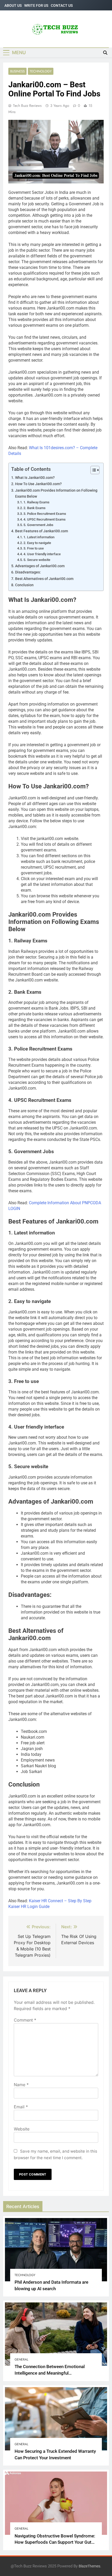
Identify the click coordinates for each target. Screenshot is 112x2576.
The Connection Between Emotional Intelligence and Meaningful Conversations (50, 2373)
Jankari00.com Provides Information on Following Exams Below (56, 493)
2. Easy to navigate (37, 543)
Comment (25, 2020)
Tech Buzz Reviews (27, 106)
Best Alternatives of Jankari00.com (44, 579)
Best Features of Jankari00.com (42, 531)
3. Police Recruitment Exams (45, 514)
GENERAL (21, 2359)
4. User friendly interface (42, 554)
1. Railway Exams (36, 502)
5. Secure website (37, 560)
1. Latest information (39, 537)
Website (22, 2129)
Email (21, 2107)
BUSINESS (17, 71)
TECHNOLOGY (41, 71)
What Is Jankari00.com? (35, 478)
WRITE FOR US (36, 5)
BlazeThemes (89, 2566)
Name (21, 2085)
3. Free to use (34, 548)
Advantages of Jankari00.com (40, 566)
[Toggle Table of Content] (92, 470)
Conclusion (24, 585)
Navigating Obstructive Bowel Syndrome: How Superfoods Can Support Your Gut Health (55, 2543)
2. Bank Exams (35, 508)
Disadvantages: (28, 572)
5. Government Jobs (38, 525)
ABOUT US (13, 5)
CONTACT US (62, 5)
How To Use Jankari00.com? (38, 484)
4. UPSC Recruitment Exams (45, 519)
